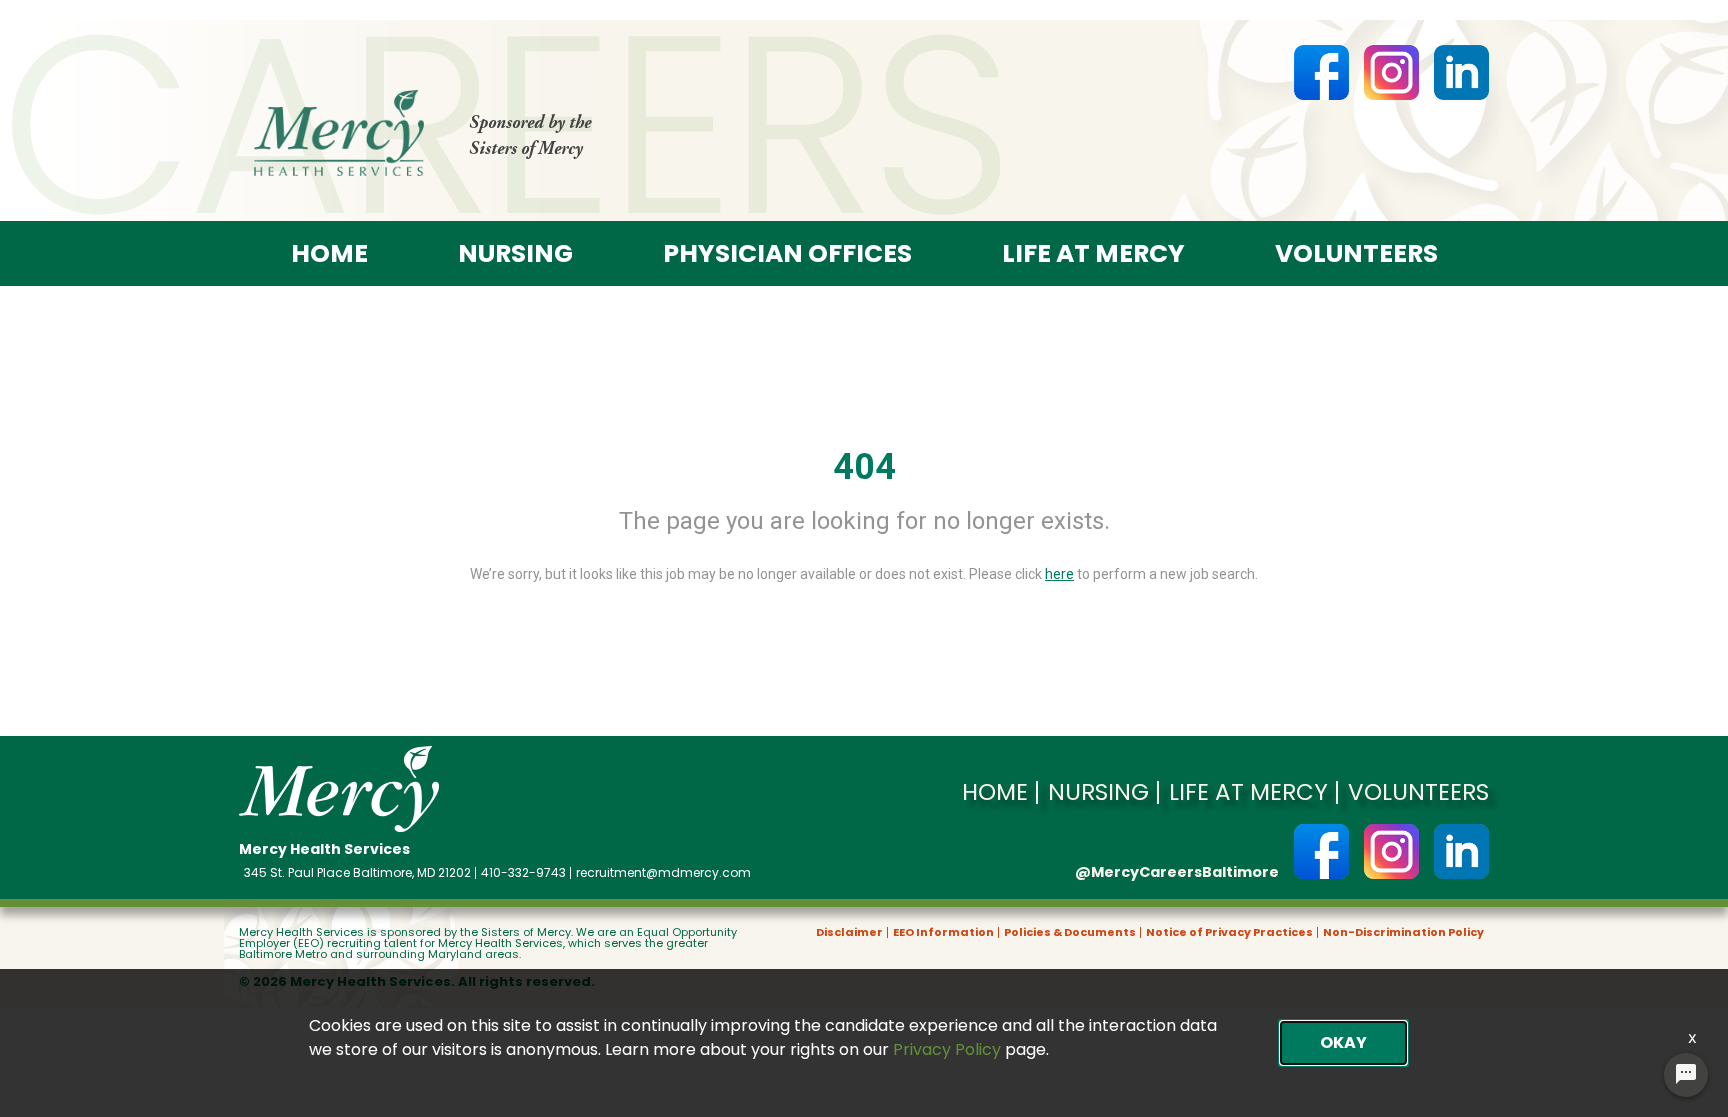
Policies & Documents (1070, 932)
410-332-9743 (523, 873)
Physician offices (787, 253)
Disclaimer (849, 932)
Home (329, 253)
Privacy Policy (947, 1049)
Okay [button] (1343, 1042)
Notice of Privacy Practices (1229, 932)
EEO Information (943, 932)
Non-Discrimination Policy (1403, 932)
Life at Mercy (1093, 253)
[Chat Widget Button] (1686, 1075)
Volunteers (1356, 253)
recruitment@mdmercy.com (663, 873)
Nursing (515, 253)
